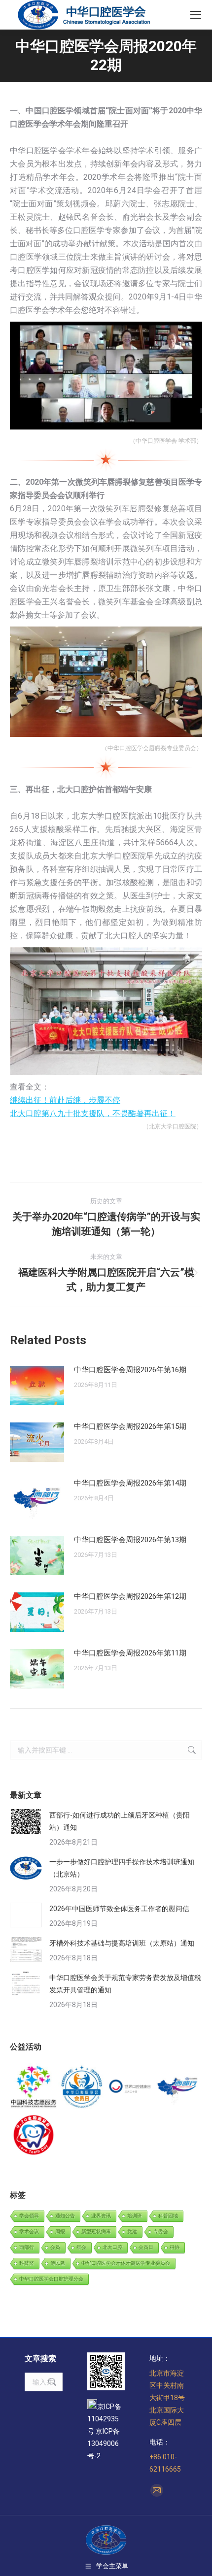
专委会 (161, 2231)
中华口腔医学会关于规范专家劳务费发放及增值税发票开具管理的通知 (125, 1984)
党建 (132, 2231)
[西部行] (178, 2087)
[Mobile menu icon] (196, 15)
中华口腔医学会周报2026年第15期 (130, 1426)
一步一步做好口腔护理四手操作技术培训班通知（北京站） (122, 1868)
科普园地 (168, 2216)
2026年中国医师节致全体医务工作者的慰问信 (119, 1909)
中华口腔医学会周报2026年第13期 (130, 1540)
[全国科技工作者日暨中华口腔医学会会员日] (82, 2087)
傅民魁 (58, 2263)
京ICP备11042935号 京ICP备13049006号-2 (104, 2431)
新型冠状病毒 (96, 2231)
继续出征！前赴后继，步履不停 (65, 1100)
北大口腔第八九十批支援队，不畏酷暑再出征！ (93, 1113)
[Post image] (37, 1386)
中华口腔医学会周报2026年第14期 (130, 1483)
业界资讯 (101, 2216)
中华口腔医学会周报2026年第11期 (130, 1653)
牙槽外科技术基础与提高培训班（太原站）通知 (122, 1943)
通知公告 (65, 2216)
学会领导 (29, 2216)
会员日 (146, 2247)
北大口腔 (112, 2247)
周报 (60, 2231)
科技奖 (27, 2263)
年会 (81, 2247)
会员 (55, 2247)
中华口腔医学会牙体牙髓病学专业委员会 (126, 2263)
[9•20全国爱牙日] (34, 2136)
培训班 (135, 2216)
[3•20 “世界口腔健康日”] (130, 2087)
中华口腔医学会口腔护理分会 (51, 2279)
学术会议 (29, 2231)
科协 (175, 2247)
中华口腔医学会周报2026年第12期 (130, 1596)
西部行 (27, 2247)
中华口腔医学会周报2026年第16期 (130, 1370)
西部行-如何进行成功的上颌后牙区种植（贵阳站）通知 (120, 1821)
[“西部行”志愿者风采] (34, 2087)
